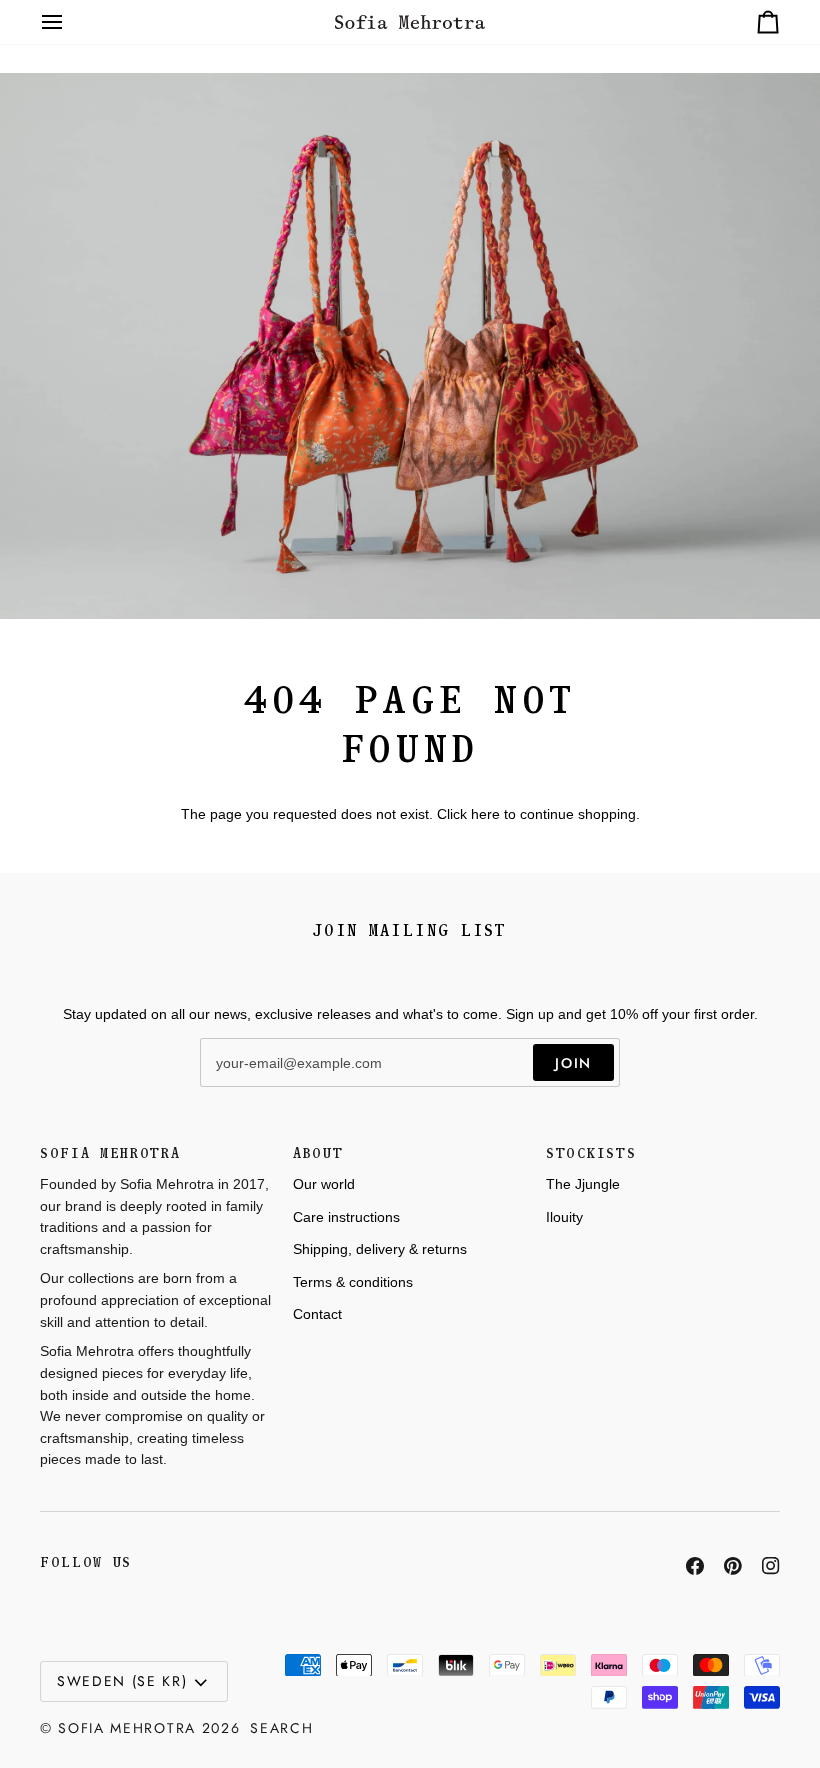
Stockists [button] (591, 1153)
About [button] (318, 1153)
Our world (324, 1184)
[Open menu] (70, 22)
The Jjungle (583, 1184)
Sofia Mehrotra (127, 1728)
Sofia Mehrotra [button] (110, 1153)
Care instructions (346, 1217)
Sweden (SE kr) (122, 1681)
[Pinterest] (733, 1566)
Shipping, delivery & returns (380, 1249)
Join (573, 1063)
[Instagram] (771, 1566)
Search (281, 1728)
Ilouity (564, 1217)
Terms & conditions (353, 1282)
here (485, 814)
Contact (317, 1314)
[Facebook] (695, 1566)
